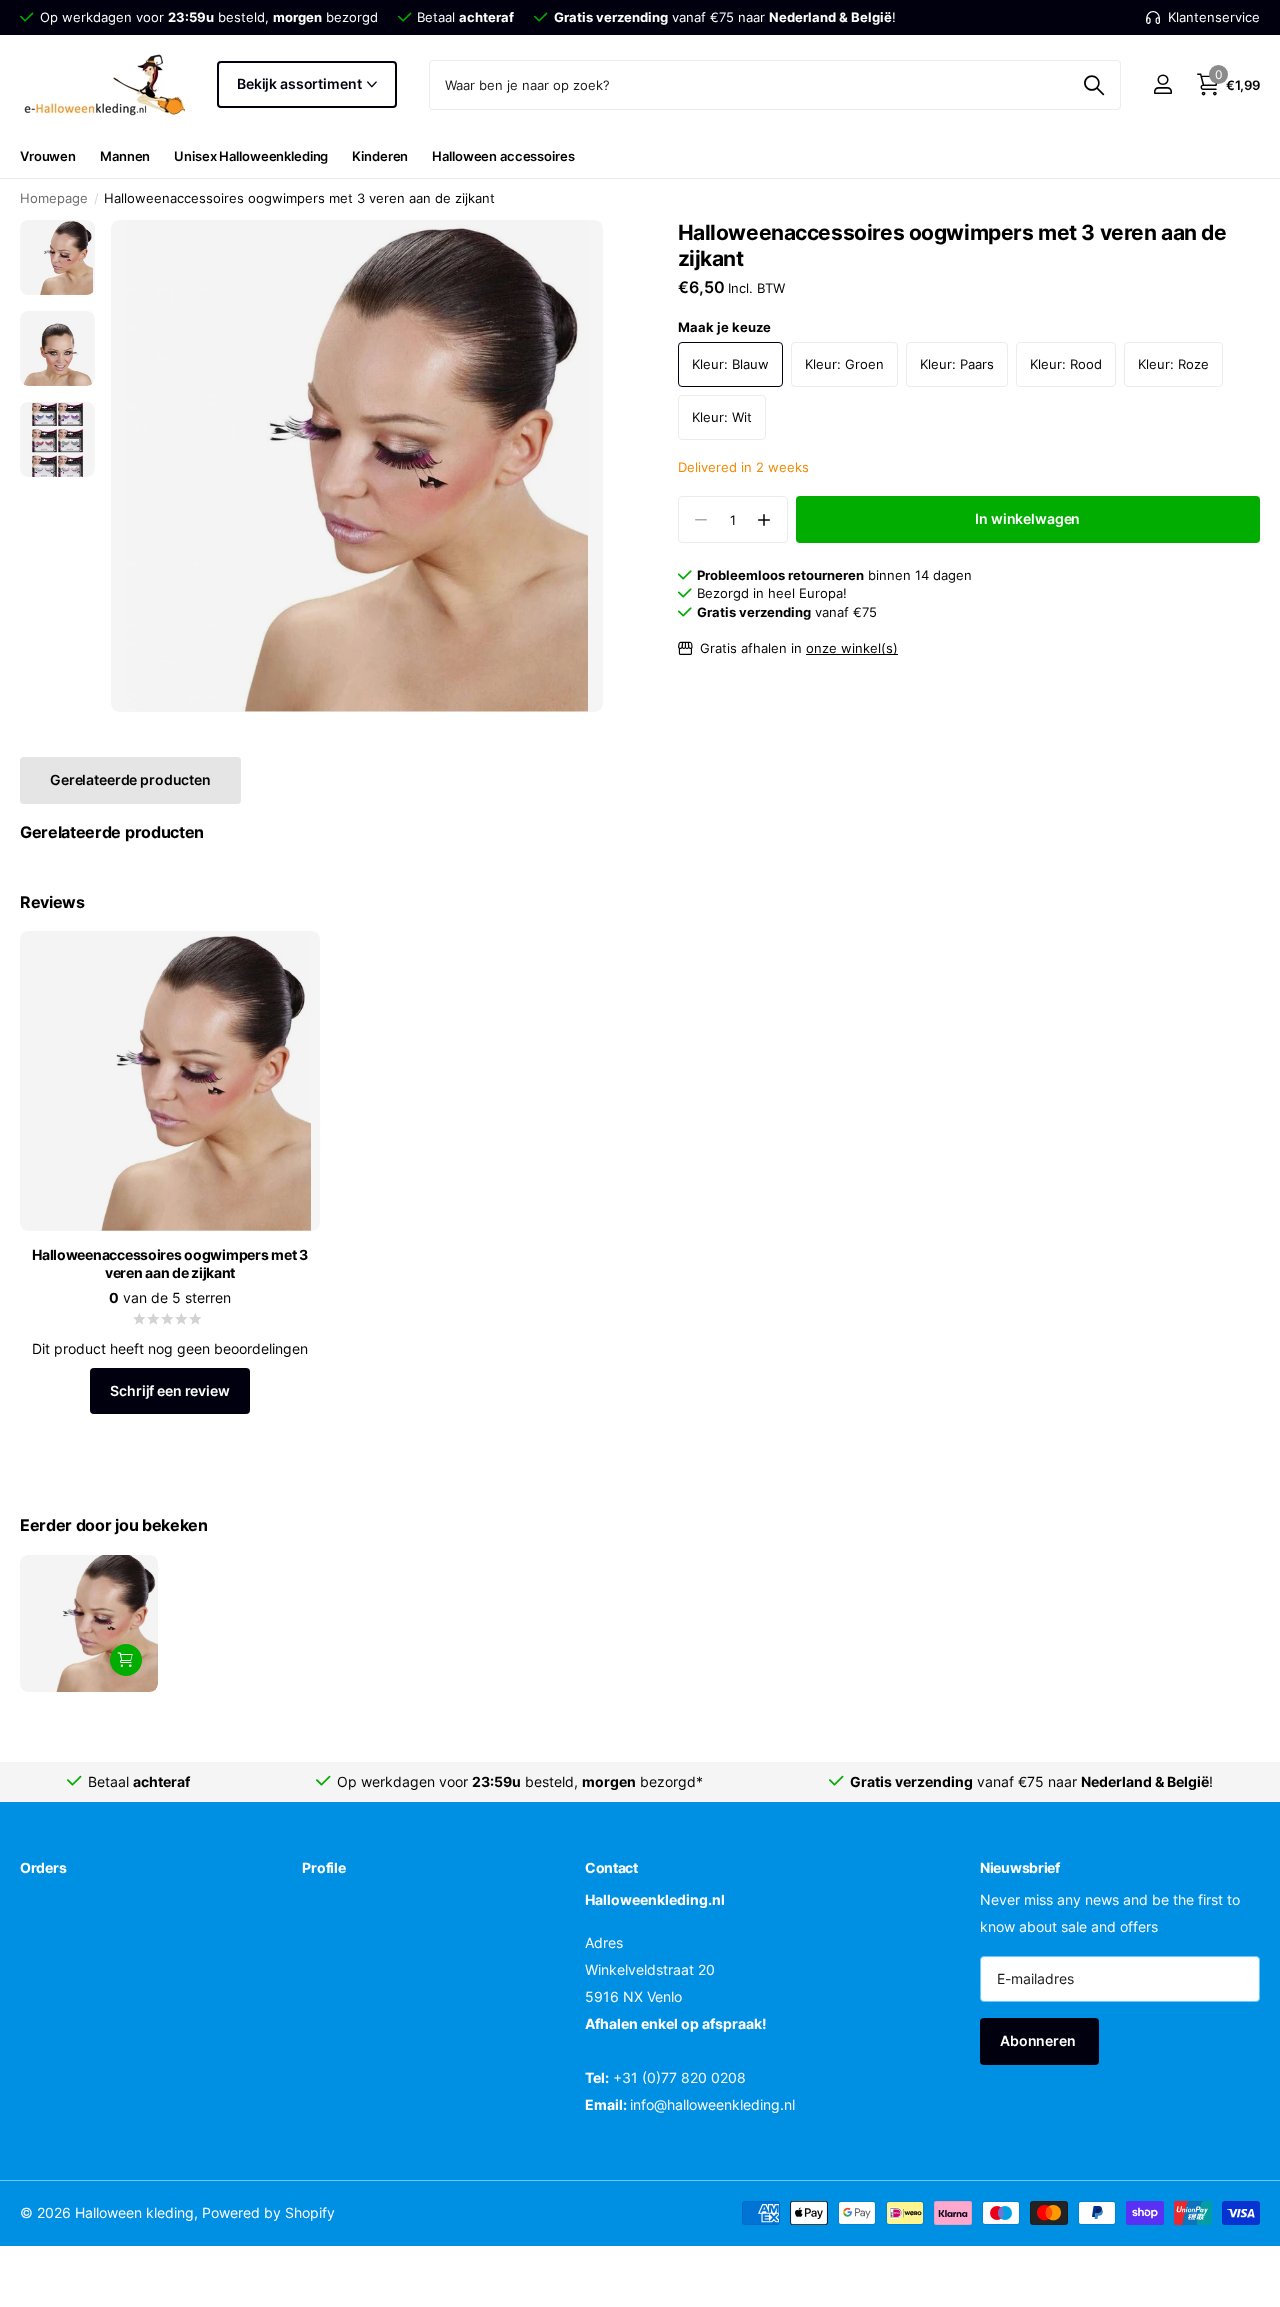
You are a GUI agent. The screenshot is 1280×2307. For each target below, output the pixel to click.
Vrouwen (48, 156)
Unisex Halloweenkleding (251, 156)
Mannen (125, 156)
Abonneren (1039, 2040)
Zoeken (1093, 85)
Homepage (54, 198)
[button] (764, 519)
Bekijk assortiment (300, 83)
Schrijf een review (169, 1390)
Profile (323, 1867)
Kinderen (380, 156)
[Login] (1162, 84)
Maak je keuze (724, 327)
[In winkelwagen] (126, 1660)
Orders (43, 1867)
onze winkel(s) (852, 648)
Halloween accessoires (503, 156)
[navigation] (57, 257)
